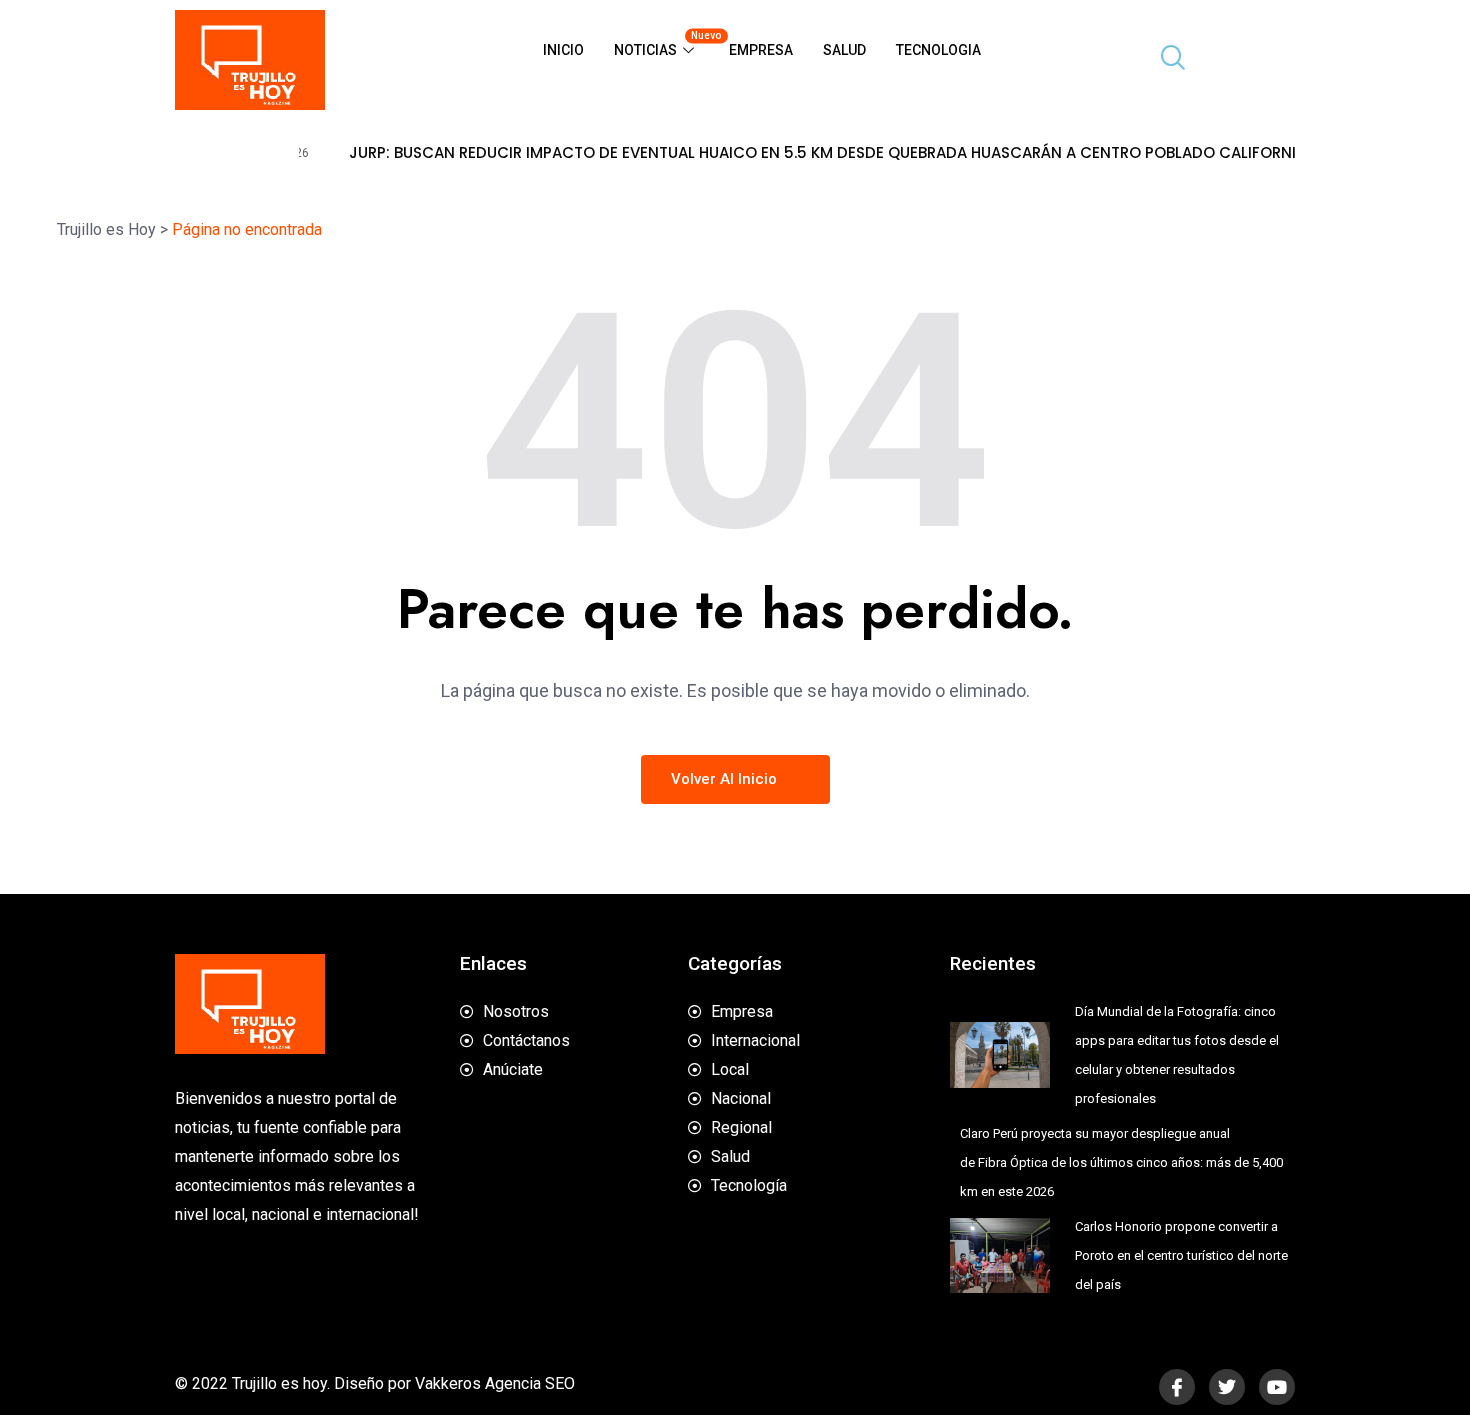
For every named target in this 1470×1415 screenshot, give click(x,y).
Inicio (563, 50)
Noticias (664, 44)
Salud (844, 50)
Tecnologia (938, 50)
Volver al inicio (726, 779)
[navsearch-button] (1165, 60)
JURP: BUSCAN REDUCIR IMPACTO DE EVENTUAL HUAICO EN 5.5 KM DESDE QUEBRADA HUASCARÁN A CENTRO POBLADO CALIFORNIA (791, 153)
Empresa (761, 50)
